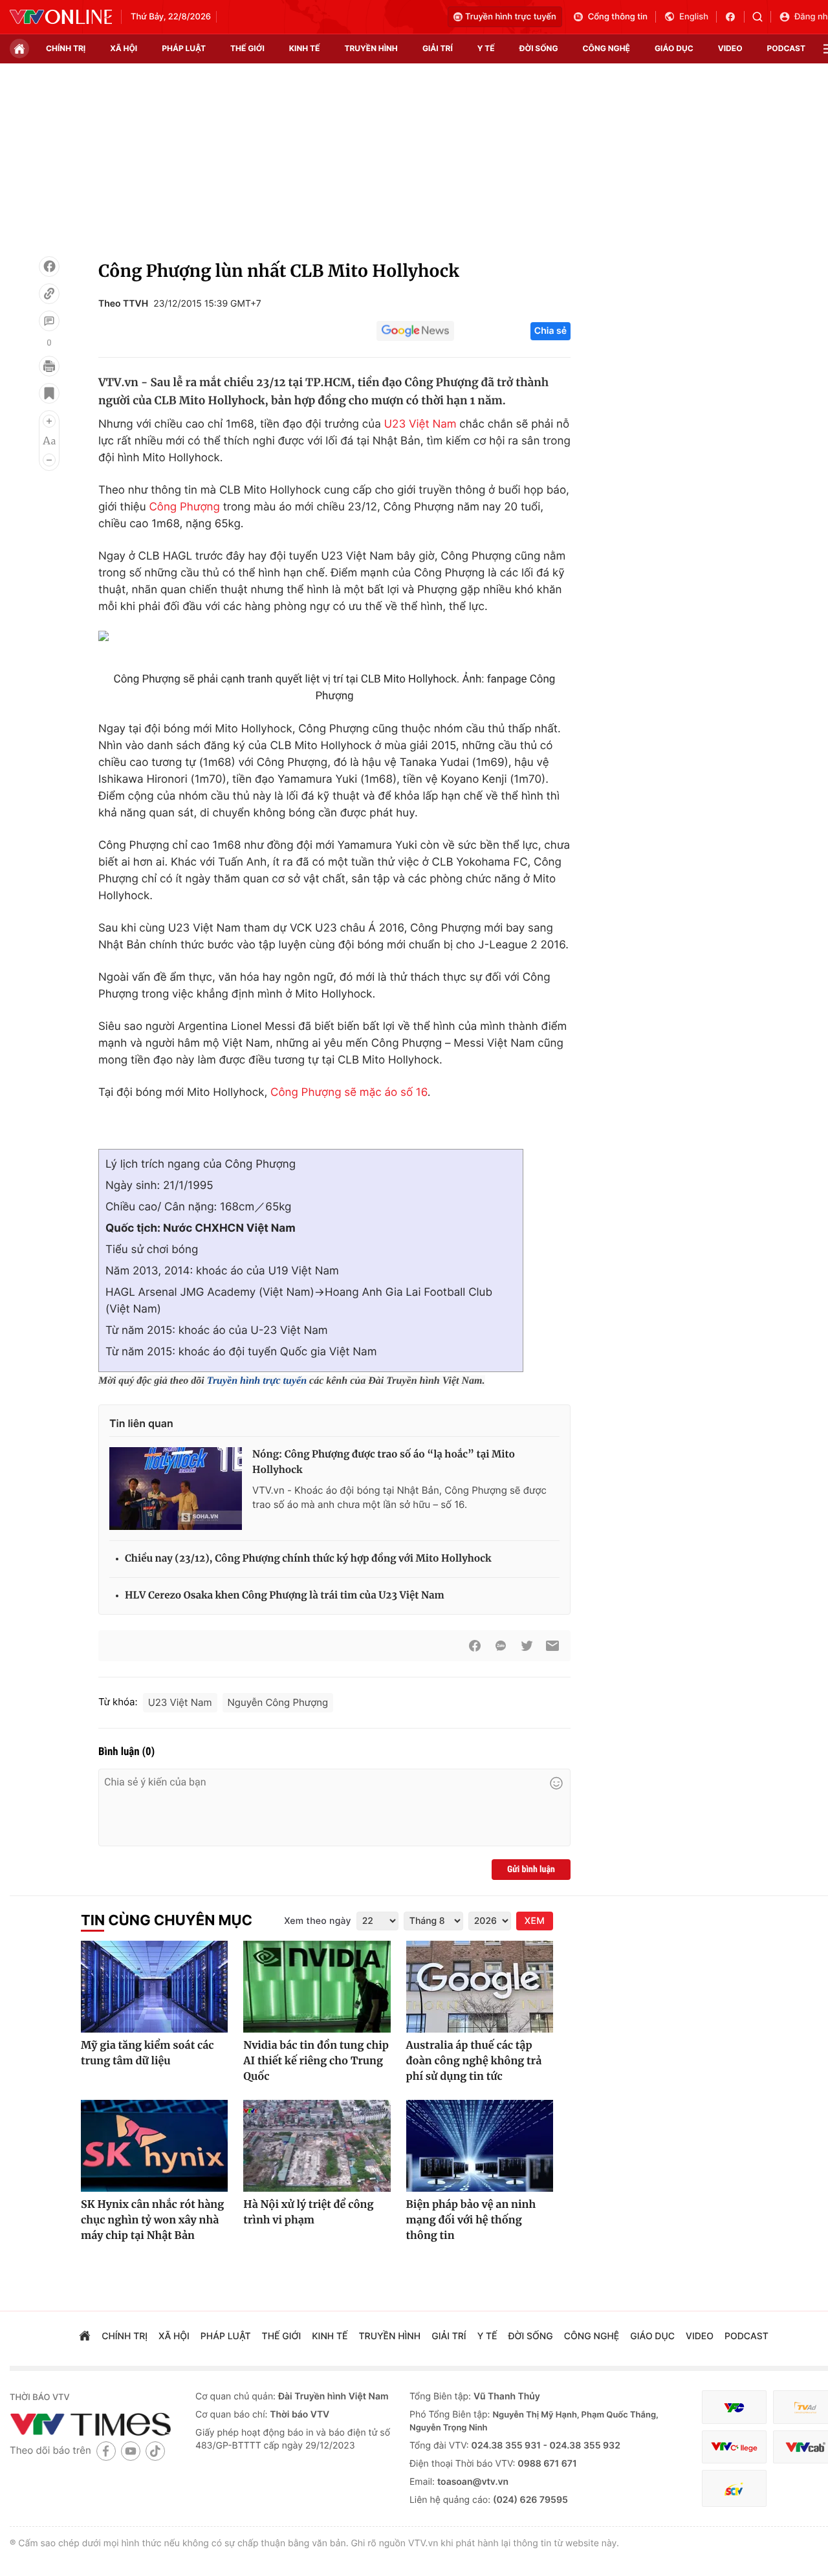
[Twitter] (527, 1646)
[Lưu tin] (49, 393)
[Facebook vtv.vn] (735, 17)
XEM (535, 1921)
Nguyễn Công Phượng (278, 1702)
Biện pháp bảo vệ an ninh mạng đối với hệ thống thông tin (471, 2220)
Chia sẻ (550, 331)
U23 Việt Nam (420, 424)
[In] (49, 366)
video (730, 48)
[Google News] (415, 331)
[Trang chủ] (19, 49)
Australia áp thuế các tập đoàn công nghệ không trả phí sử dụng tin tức (474, 2061)
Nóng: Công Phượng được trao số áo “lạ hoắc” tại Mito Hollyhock (384, 1462)
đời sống (539, 48)
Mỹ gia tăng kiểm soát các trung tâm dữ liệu (147, 2053)
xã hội (124, 48)
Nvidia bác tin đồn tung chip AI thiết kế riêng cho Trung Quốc (316, 2061)
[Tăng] (49, 421)
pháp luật (184, 48)
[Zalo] (501, 1646)
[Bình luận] (49, 321)
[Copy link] (49, 294)
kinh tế (305, 48)
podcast (786, 48)
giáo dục (674, 48)
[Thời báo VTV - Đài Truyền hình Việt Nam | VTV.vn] (61, 17)
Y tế (486, 48)
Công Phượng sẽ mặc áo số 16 (349, 1093)
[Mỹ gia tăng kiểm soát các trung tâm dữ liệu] (154, 1987)
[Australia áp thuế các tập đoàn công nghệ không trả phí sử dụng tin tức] (480, 1987)
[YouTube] (131, 2451)
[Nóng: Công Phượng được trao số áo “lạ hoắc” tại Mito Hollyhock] (176, 1489)
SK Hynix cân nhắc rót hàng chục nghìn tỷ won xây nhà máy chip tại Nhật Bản (152, 2220)
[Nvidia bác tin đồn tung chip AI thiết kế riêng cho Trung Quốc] (317, 1987)
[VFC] (734, 2407)
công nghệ (606, 48)
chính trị (66, 48)
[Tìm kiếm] (762, 17)
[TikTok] (155, 2451)
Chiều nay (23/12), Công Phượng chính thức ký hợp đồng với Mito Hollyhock (308, 1559)
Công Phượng (184, 507)
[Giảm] (49, 460)
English (694, 17)
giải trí (438, 48)
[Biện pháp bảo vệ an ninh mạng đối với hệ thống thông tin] (480, 2146)
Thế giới (247, 48)
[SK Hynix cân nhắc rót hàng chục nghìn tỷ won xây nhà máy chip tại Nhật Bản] (154, 2146)
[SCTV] (734, 2488)
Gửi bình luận (531, 1870)
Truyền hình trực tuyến (511, 17)
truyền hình (371, 48)
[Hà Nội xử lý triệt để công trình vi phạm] (317, 2146)
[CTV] (734, 2447)
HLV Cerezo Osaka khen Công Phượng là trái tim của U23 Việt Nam (285, 1596)
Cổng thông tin (618, 17)
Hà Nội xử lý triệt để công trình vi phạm (308, 2212)
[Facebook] (49, 267)
